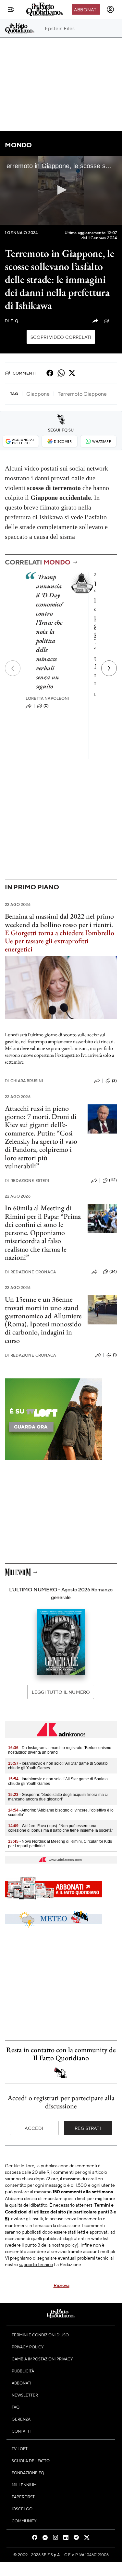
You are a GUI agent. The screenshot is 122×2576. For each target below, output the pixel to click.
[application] (61, 190)
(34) (113, 1271)
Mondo (18, 145)
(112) (113, 1180)
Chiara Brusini (24, 1081)
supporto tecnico (36, 2264)
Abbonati (86, 9)
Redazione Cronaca (30, 1272)
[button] (61, 190)
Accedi (34, 2128)
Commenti (24, 373)
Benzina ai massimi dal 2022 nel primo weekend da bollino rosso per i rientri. (59, 920)
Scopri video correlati (61, 337)
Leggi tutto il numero (61, 1692)
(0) (46, 706)
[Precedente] (13, 668)
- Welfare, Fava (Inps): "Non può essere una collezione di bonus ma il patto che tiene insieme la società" (61, 1828)
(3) (114, 1081)
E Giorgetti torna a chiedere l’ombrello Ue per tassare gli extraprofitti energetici (60, 941)
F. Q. (12, 321)
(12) (114, 321)
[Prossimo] (109, 668)
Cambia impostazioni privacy (42, 2359)
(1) (115, 1355)
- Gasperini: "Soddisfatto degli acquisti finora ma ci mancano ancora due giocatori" (58, 1797)
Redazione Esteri (27, 1181)
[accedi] (110, 9)
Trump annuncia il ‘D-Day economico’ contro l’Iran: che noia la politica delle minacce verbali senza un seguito (49, 631)
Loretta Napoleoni (48, 698)
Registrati (88, 2128)
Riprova (61, 2285)
